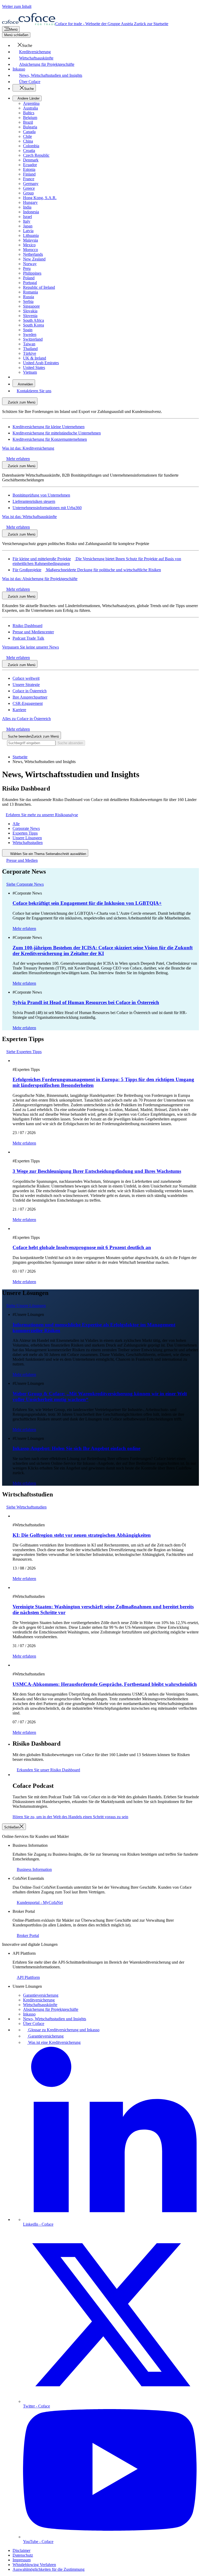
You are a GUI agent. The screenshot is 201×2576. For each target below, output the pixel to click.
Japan (28, 226)
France (29, 179)
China (28, 141)
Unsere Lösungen (27, 838)
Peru (27, 268)
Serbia (28, 301)
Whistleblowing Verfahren (34, 2565)
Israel (27, 217)
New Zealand (34, 259)
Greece (29, 188)
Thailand (30, 349)
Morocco (30, 250)
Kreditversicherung (39, 2000)
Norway (30, 264)
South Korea (33, 325)
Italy (27, 221)
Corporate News (26, 828)
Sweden (30, 334)
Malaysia (30, 240)
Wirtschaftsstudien (28, 843)
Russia (29, 297)
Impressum (22, 2560)
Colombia (31, 146)
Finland (29, 174)
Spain (28, 330)
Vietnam (30, 372)
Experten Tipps (25, 833)
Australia (30, 108)
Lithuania (31, 235)
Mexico (29, 245)
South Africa (33, 320)
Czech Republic (36, 155)
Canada (29, 132)
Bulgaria (30, 127)
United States (34, 367)
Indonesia (31, 212)
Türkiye (30, 353)
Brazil (28, 122)
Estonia (29, 169)
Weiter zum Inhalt (17, 6)
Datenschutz (23, 2555)
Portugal (30, 283)
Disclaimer (21, 2550)
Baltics (29, 113)
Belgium (30, 118)
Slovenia (30, 316)
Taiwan (29, 344)
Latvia (28, 231)
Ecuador (30, 165)
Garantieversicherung (41, 1995)
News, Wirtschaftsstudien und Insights (55, 2019)
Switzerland (33, 339)
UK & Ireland (35, 358)
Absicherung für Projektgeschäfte (51, 2009)
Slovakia (30, 311)
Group (28, 193)
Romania (30, 292)
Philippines (32, 273)
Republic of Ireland (39, 287)
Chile (27, 136)
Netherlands (33, 254)
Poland (29, 278)
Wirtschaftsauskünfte (40, 2005)
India (27, 207)
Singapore (31, 306)
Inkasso (29, 2014)
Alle (16, 824)
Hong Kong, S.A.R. (40, 198)
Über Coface (34, 2024)
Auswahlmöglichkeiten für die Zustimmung (49, 2569)
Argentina (31, 103)
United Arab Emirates (41, 363)
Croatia (29, 151)
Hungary (30, 202)
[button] (22, 45)
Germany (31, 184)
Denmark (31, 160)
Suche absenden (70, 743)
